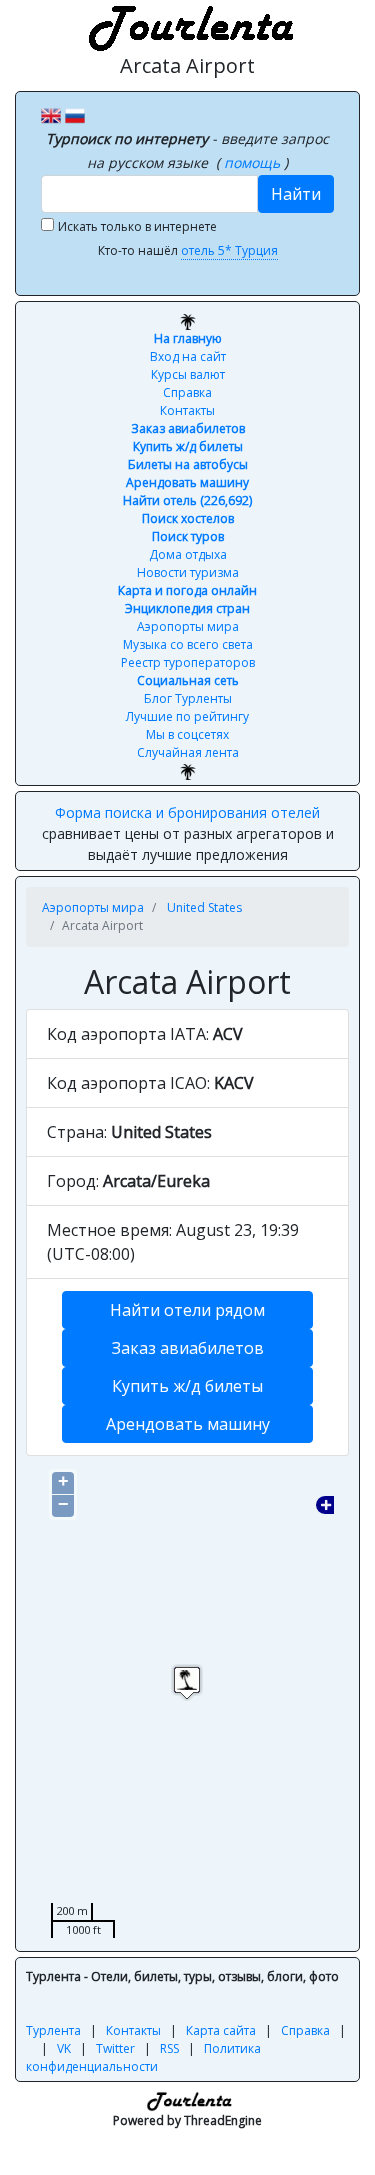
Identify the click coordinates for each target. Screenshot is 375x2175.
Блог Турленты (188, 698)
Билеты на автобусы (188, 464)
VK (64, 2048)
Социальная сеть (188, 680)
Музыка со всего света (188, 644)
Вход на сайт (188, 356)
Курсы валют (188, 374)
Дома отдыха (188, 554)
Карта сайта (221, 2030)
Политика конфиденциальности (143, 2057)
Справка (187, 392)
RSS (169, 2048)
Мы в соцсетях (187, 734)
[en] (51, 114)
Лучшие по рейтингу (187, 716)
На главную (188, 338)
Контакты (187, 410)
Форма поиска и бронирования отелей (187, 812)
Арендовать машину (187, 482)
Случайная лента (188, 752)
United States (204, 907)
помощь (254, 162)
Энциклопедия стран (187, 608)
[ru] (75, 114)
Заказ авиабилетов (188, 428)
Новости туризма (188, 572)
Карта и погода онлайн (187, 590)
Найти (296, 194)
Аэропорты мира (188, 626)
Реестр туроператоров (188, 662)
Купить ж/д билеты (188, 446)
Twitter (115, 2048)
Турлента (53, 2030)
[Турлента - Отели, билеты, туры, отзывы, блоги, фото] (188, 25)
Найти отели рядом (187, 1310)
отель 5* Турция (229, 250)
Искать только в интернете (137, 226)
